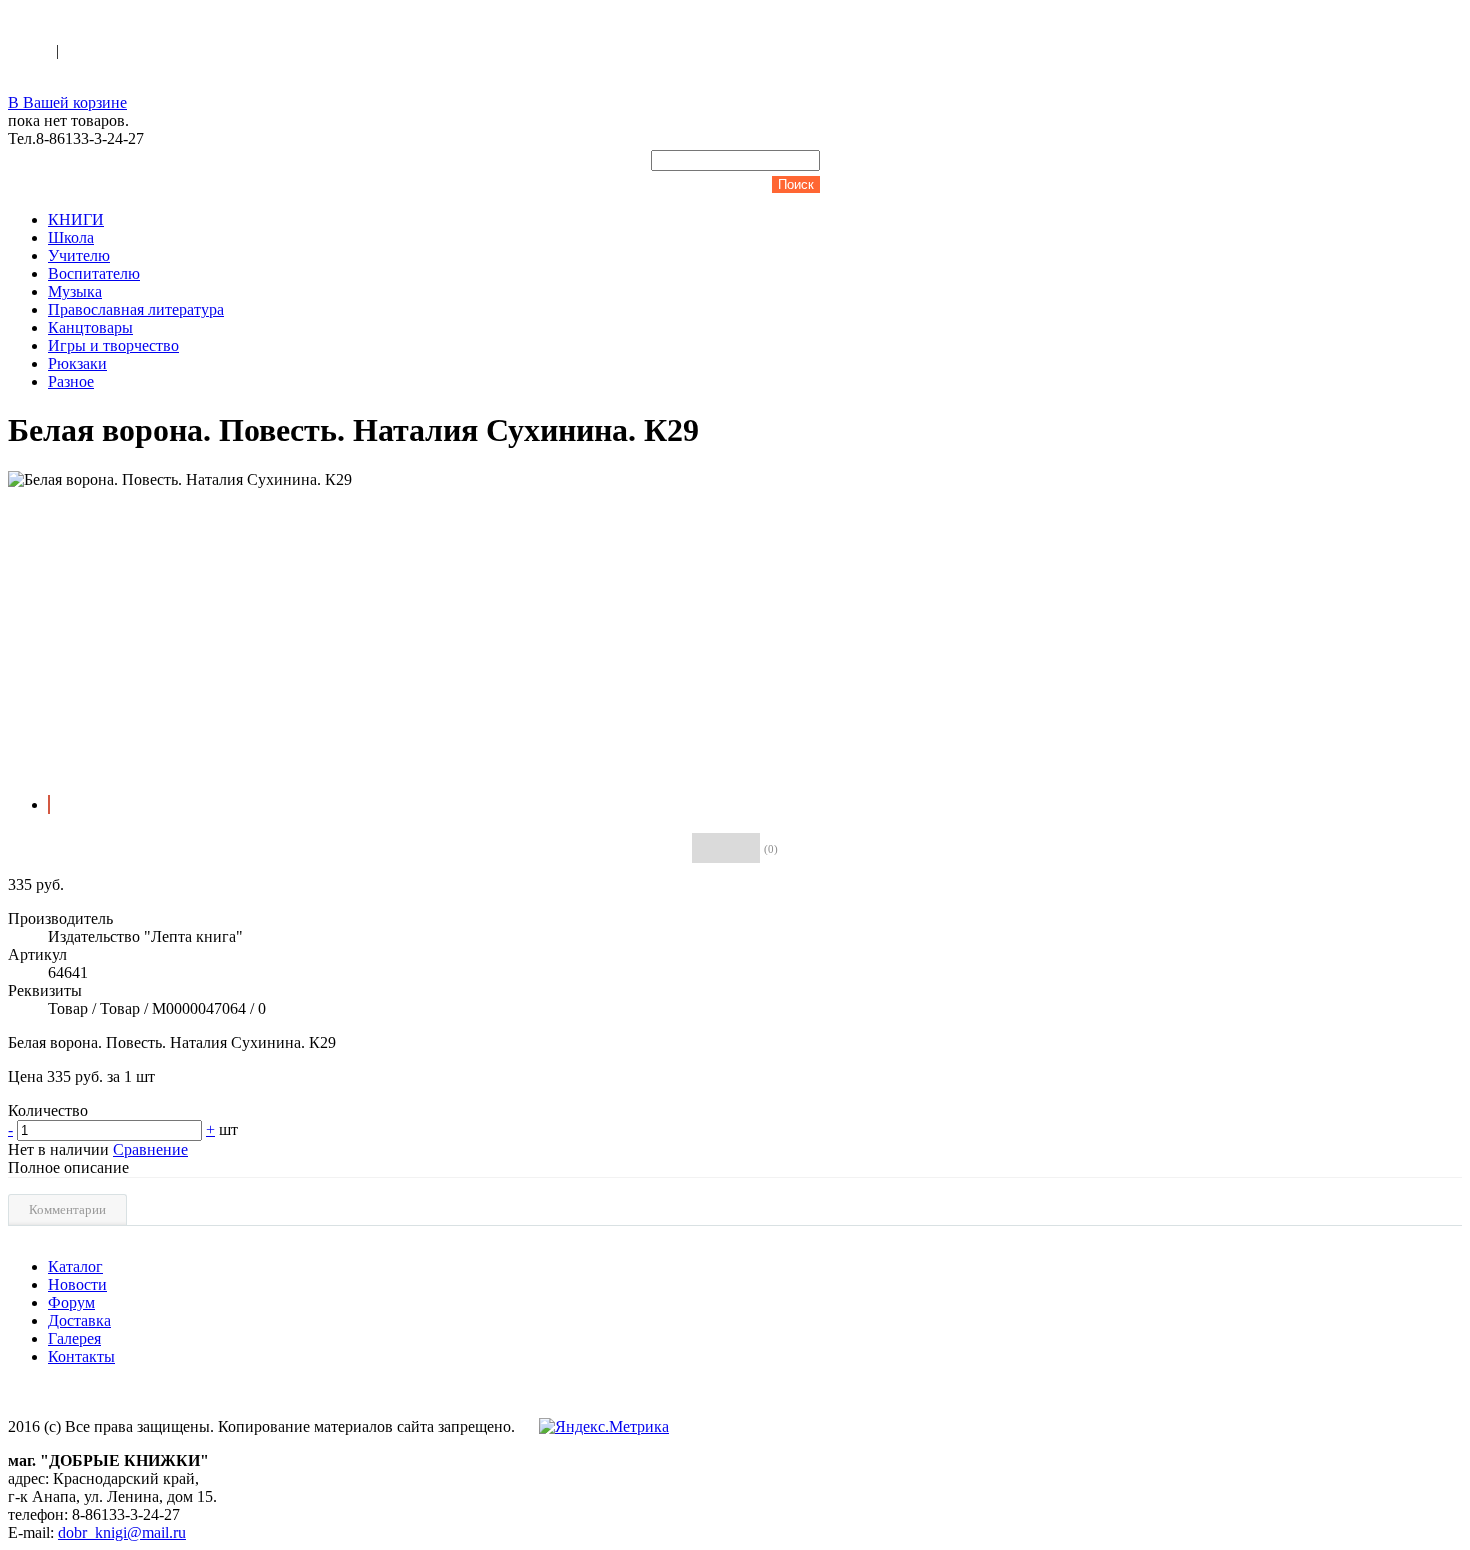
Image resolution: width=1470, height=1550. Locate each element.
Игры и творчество (113, 345)
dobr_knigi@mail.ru (122, 1532)
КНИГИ (76, 219)
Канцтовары (90, 327)
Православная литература (136, 309)
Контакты (81, 1356)
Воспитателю (94, 273)
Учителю (79, 255)
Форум (71, 1302)
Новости (77, 1284)
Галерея (74, 1338)
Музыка (75, 291)
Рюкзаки (77, 363)
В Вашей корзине (67, 102)
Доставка (79, 1320)
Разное (71, 381)
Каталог (75, 1266)
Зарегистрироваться (131, 50)
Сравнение (150, 1149)
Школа (71, 237)
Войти (32, 50)
